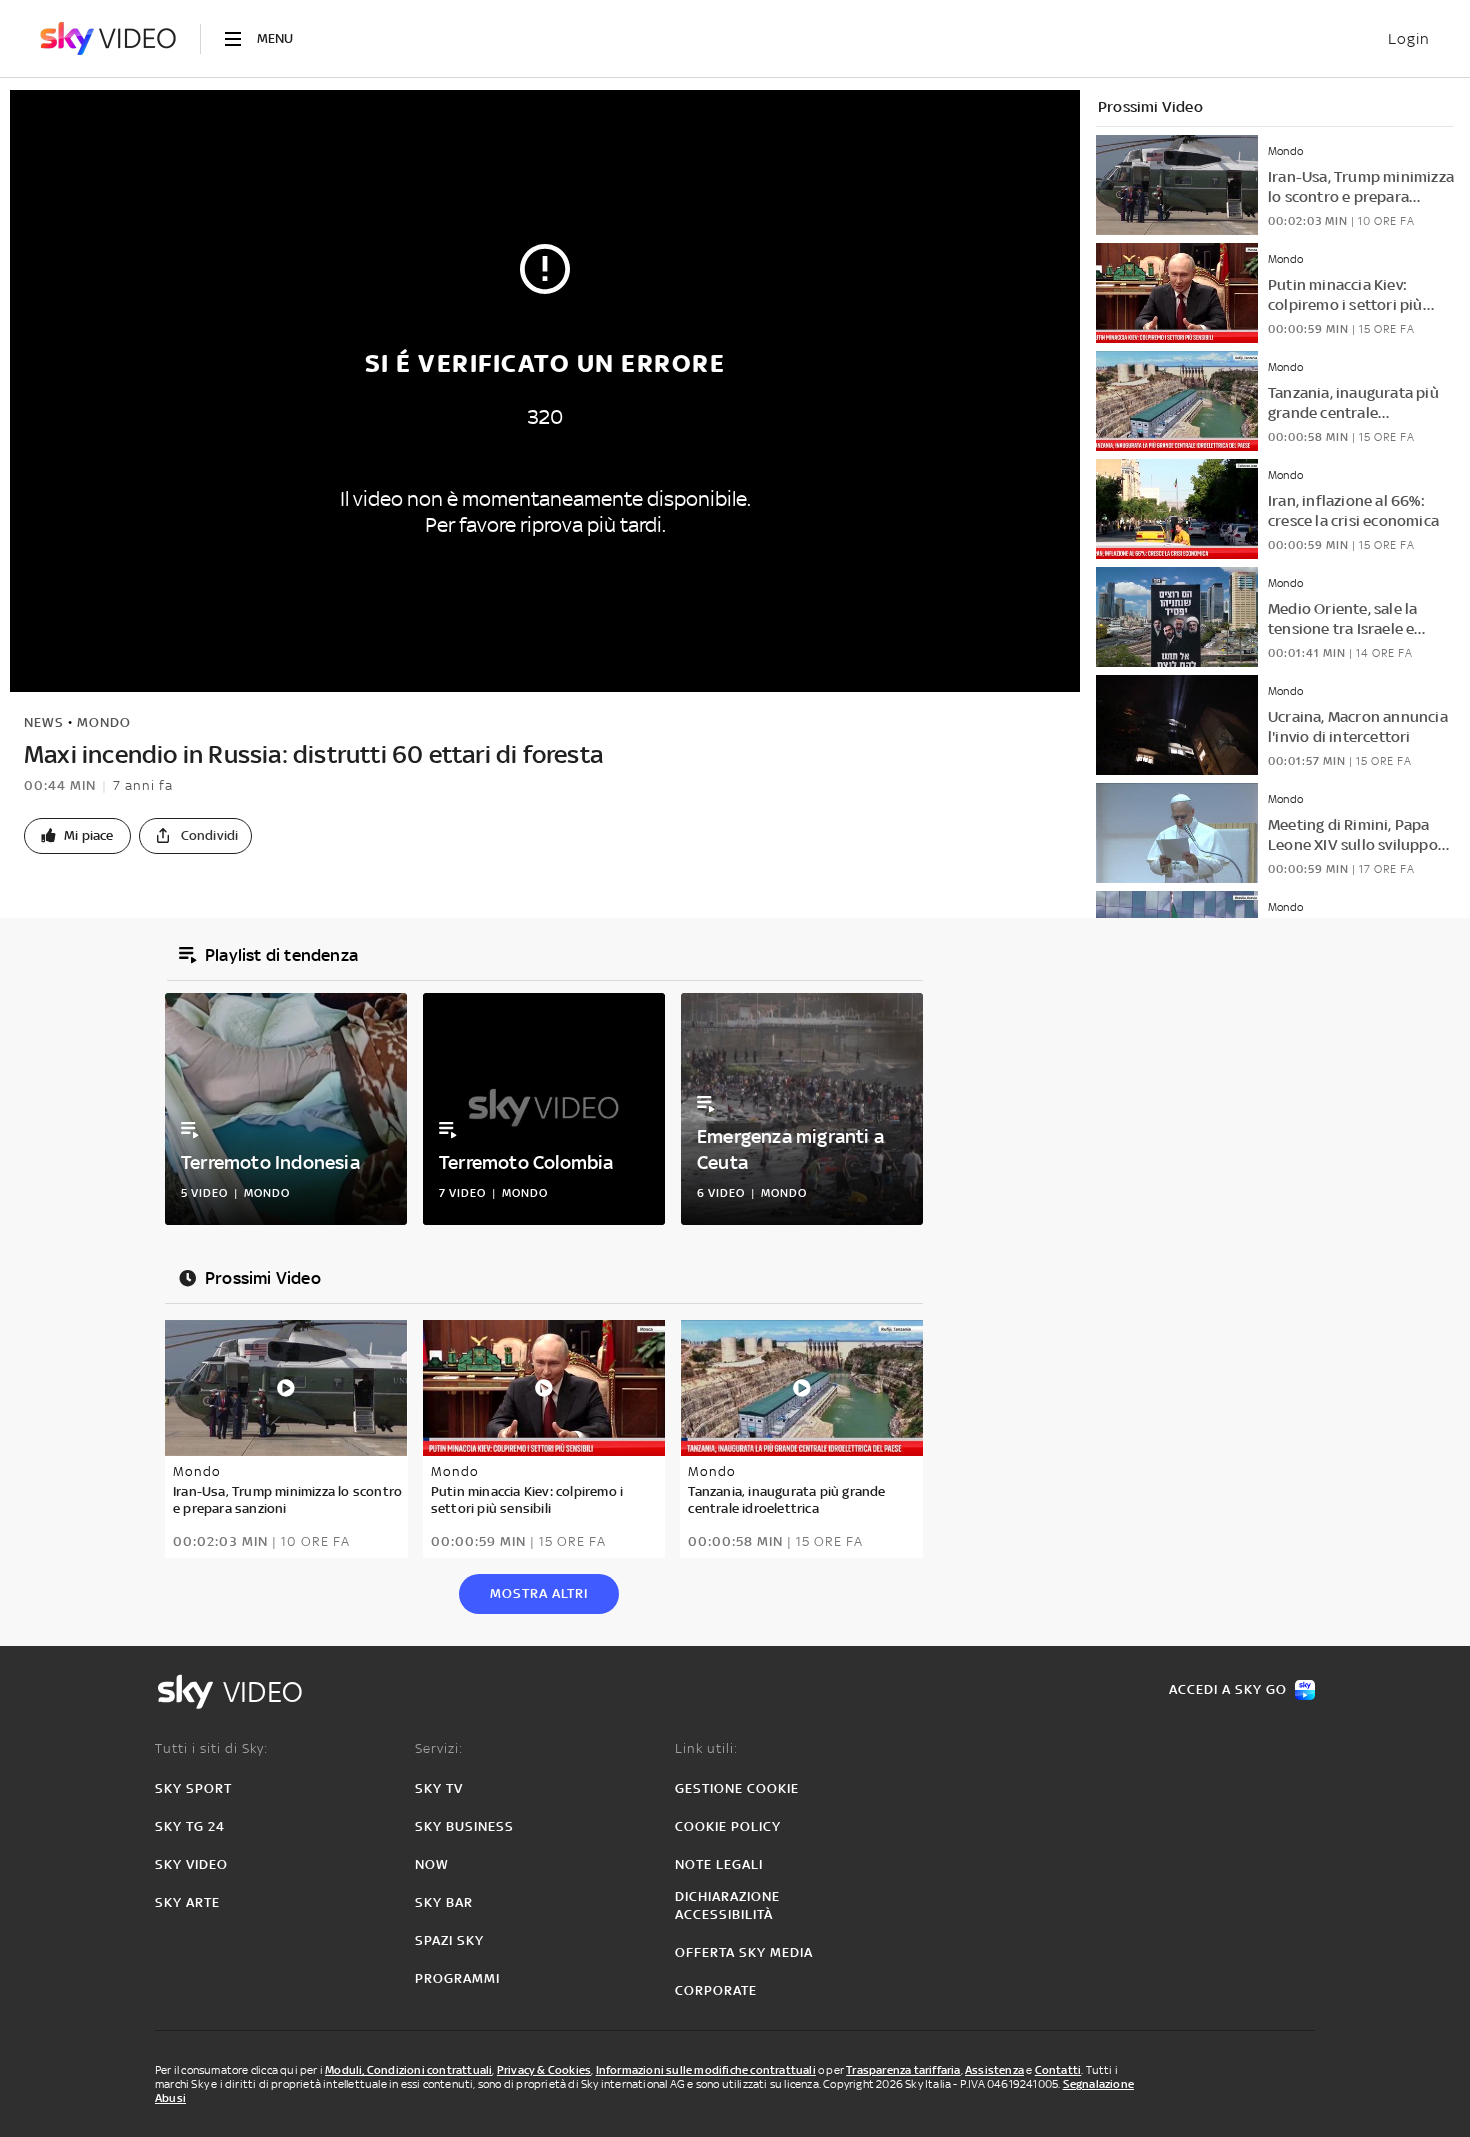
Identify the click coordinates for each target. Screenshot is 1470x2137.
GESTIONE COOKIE (737, 1788)
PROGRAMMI (457, 1978)
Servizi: (439, 1748)
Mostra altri (539, 1593)
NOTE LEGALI (719, 1864)
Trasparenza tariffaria (903, 2070)
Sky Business (464, 1826)
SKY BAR (444, 1902)
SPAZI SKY (449, 1940)
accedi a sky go (1228, 1689)
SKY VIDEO (191, 1864)
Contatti (1058, 2070)
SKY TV (439, 1788)
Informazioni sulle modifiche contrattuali (706, 2070)
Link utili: (706, 1748)
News (44, 722)
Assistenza (994, 2070)
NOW (432, 1864)
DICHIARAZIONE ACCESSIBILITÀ (727, 1905)
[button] (77, 836)
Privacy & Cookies (544, 2070)
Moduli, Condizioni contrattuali (408, 2070)
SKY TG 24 (190, 1826)
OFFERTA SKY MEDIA (744, 1952)
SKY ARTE (187, 1902)
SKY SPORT (193, 1788)
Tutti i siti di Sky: (211, 1748)
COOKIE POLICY (728, 1826)
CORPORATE (716, 1990)
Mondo (104, 722)
